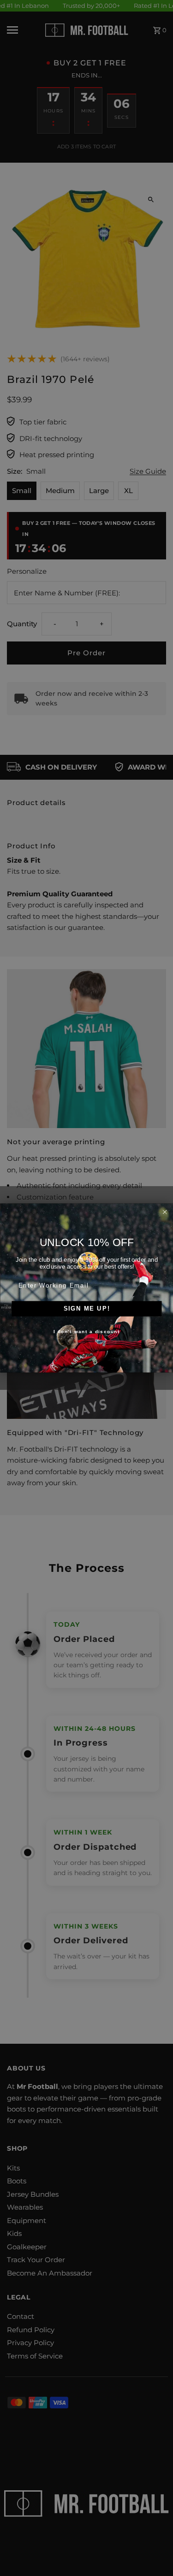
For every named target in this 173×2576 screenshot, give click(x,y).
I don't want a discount (86, 1332)
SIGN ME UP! (86, 1309)
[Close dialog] (165, 1212)
